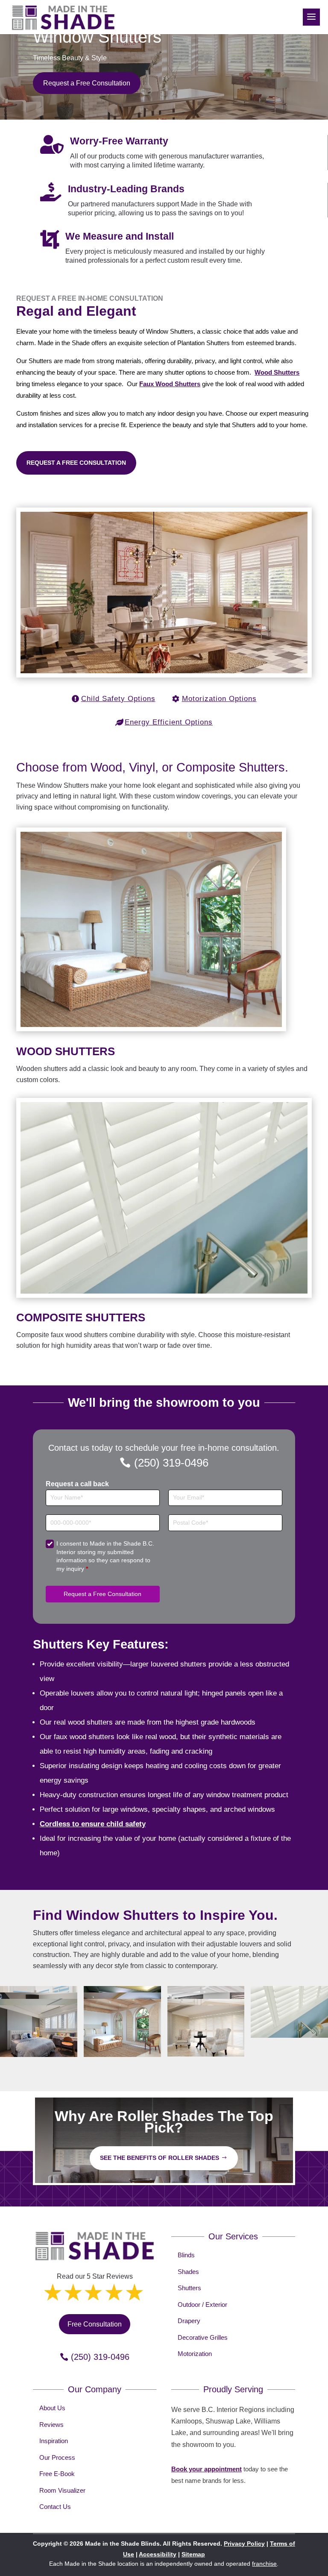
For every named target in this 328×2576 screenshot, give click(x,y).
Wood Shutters (277, 372)
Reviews (51, 2425)
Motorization (195, 2354)
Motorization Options (219, 699)
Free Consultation (95, 2324)
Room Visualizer (62, 2490)
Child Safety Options (118, 699)
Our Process (57, 2457)
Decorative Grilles (203, 2337)
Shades (188, 2272)
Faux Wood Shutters (170, 384)
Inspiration (54, 2441)
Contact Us (55, 2507)
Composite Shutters (81, 1317)
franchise (264, 2564)
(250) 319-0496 (171, 1463)
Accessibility (158, 2554)
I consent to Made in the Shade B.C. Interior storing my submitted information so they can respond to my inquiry (105, 1556)
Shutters (189, 2288)
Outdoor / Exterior (202, 2305)
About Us (52, 2408)
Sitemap (193, 2554)
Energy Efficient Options (169, 722)
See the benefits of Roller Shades (160, 2158)
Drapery (189, 2321)
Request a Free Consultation (87, 83)
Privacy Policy (244, 2544)
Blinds (186, 2255)
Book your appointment (206, 2469)
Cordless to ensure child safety (93, 1824)
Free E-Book (57, 2474)
